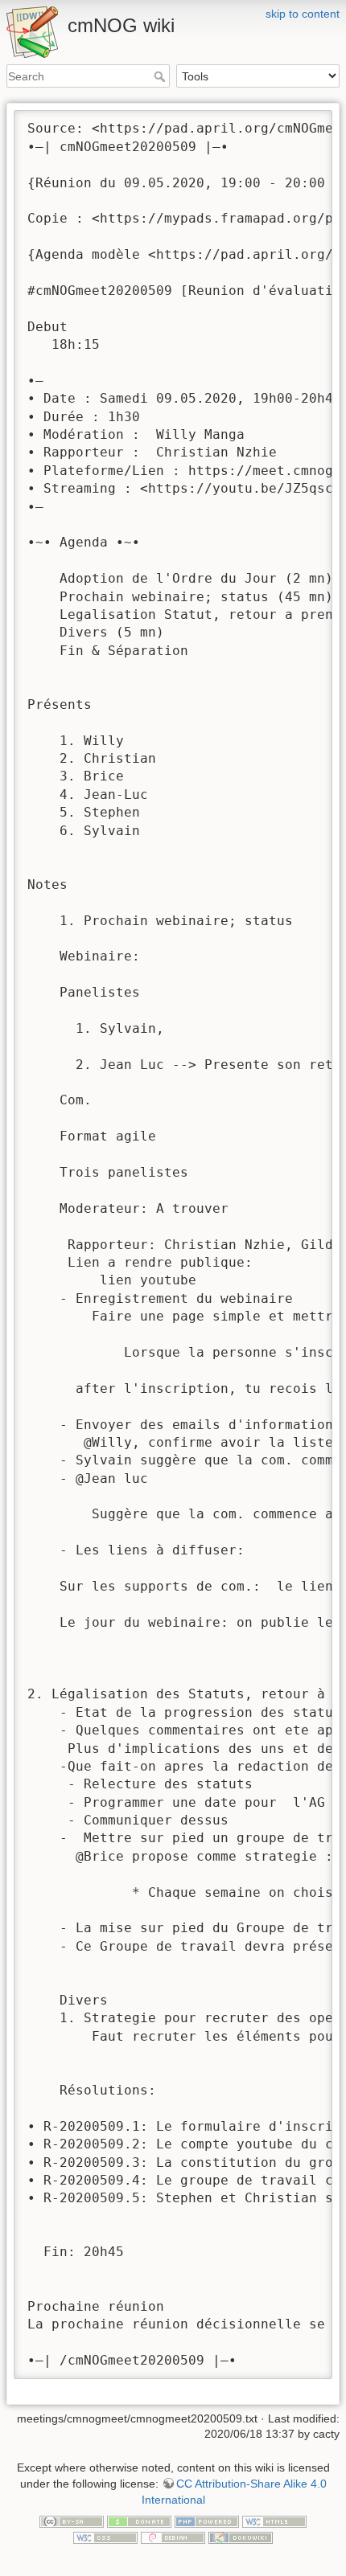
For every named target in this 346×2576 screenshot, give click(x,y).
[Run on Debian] (173, 2537)
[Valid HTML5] (274, 2521)
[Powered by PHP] (207, 2521)
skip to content (303, 14)
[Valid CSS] (105, 2537)
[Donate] (139, 2521)
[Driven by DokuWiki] (241, 2537)
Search (161, 76)
